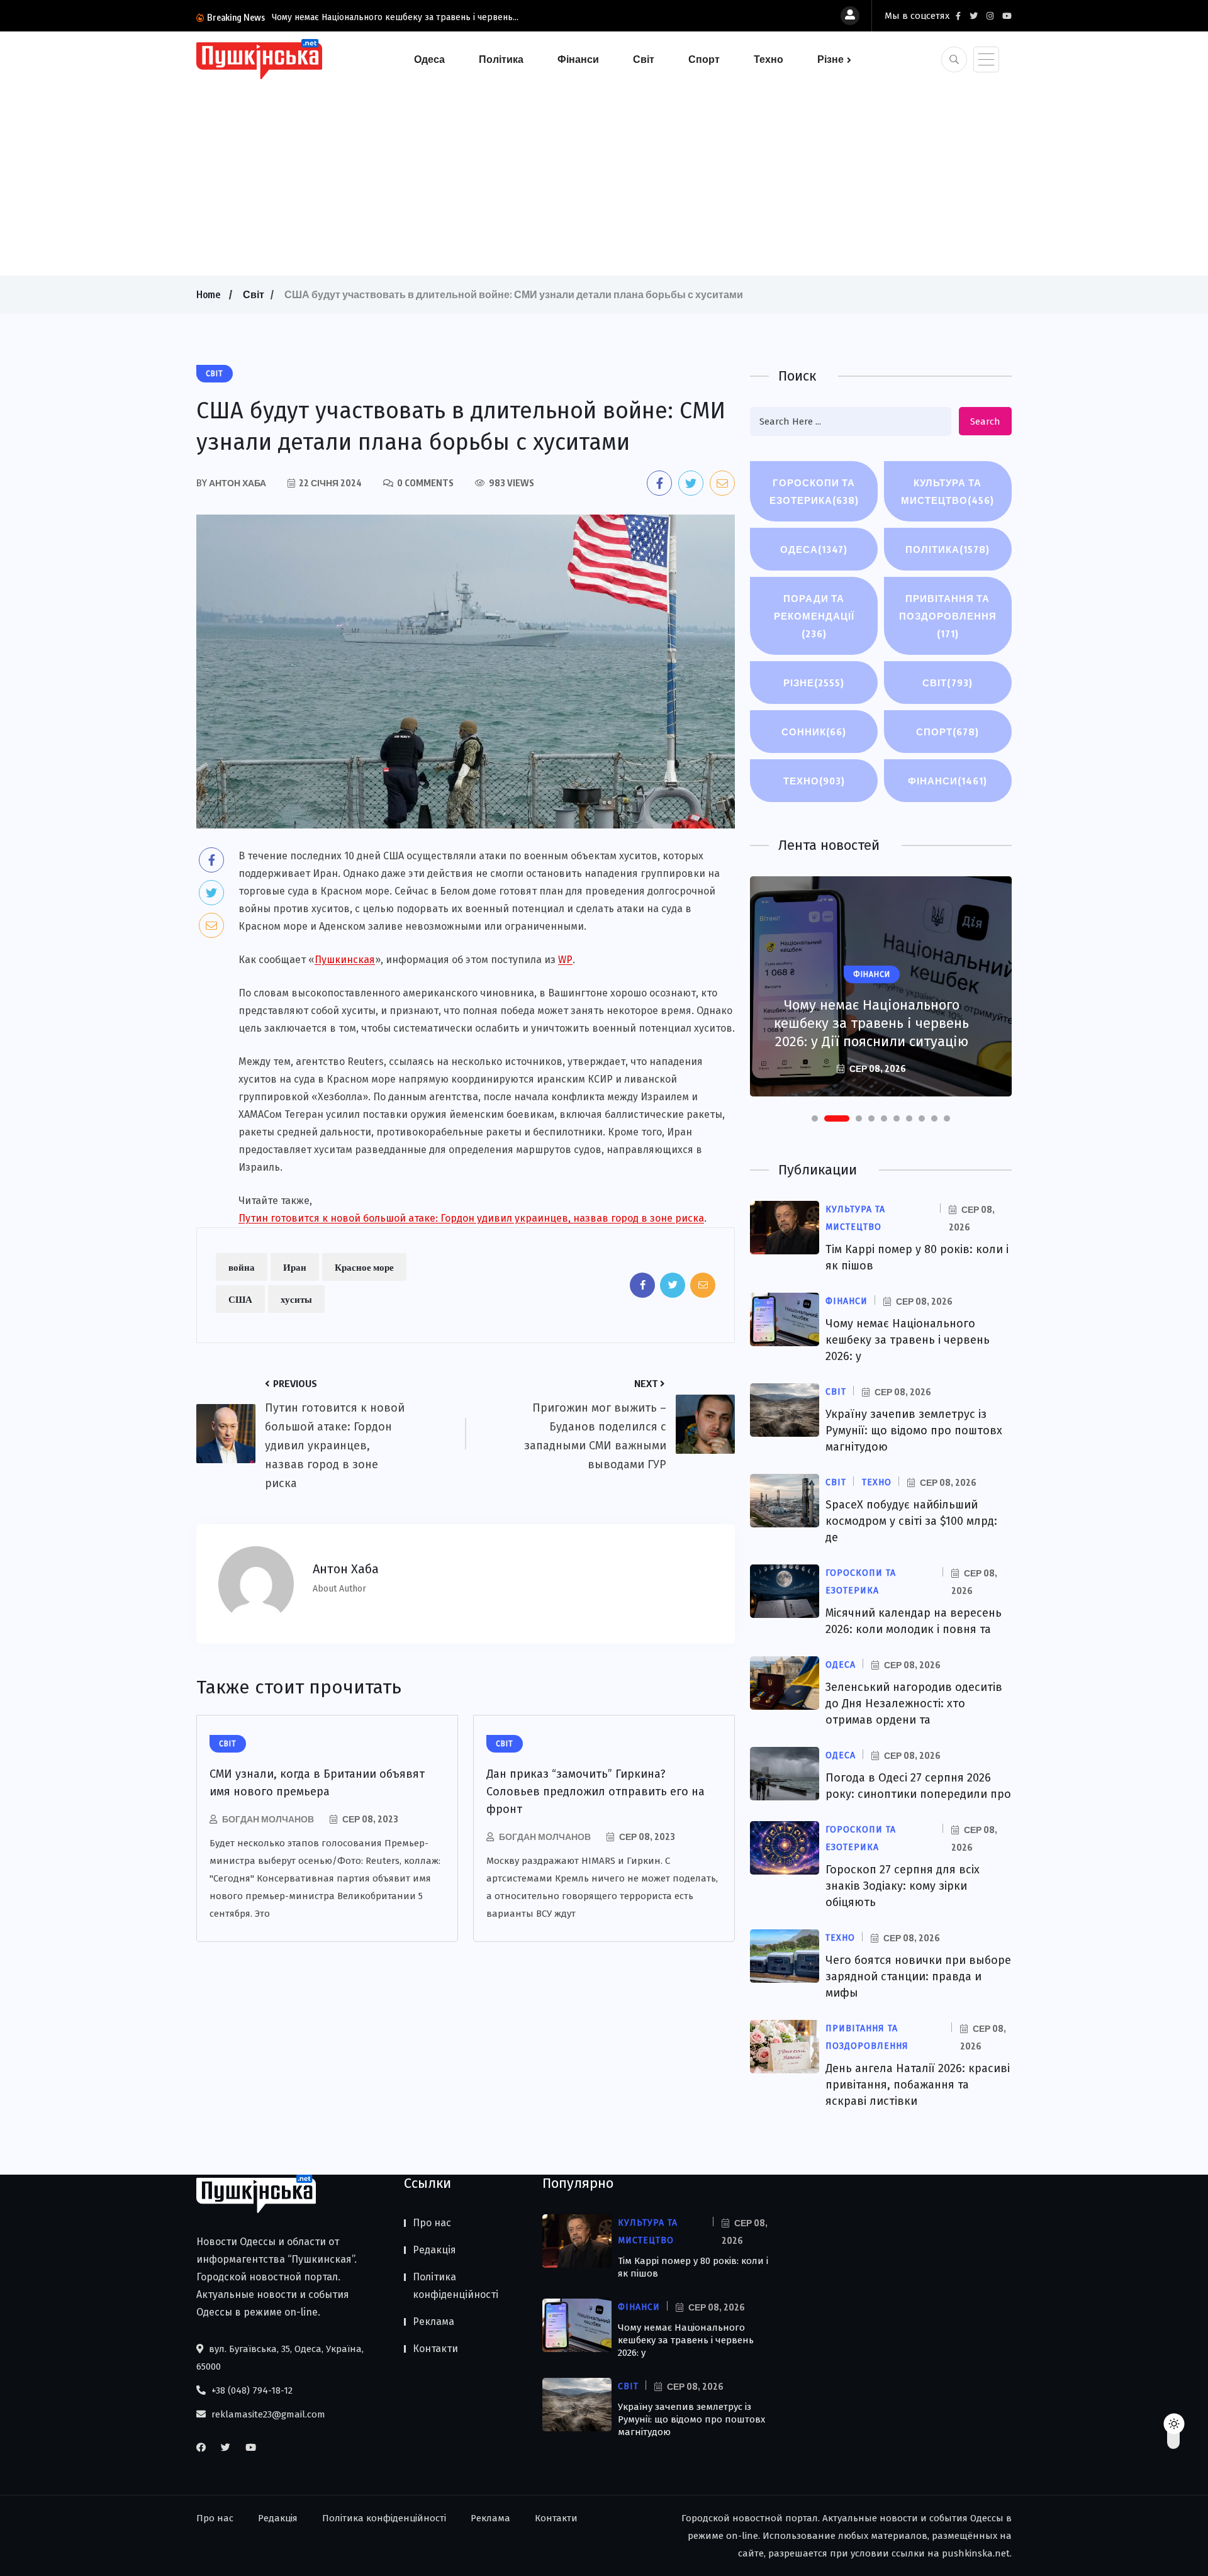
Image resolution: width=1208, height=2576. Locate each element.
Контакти (435, 2349)
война (242, 1267)
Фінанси (578, 59)
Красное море (364, 1267)
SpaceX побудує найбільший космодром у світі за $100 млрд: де (911, 1521)
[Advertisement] (604, 175)
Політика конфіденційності (456, 2286)
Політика (501, 59)
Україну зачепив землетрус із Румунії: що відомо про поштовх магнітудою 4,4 (871, 1023)
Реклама (433, 2322)
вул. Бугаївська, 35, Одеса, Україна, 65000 (280, 2358)
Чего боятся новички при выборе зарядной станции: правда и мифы (918, 1977)
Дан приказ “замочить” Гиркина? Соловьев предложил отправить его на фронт (596, 1792)
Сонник (814, 732)
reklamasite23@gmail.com (267, 2414)
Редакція (434, 2250)
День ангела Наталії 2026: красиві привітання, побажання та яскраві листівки (918, 2085)
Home (208, 294)
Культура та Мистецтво (948, 491)
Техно (769, 59)
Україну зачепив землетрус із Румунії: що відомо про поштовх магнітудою (914, 1430)
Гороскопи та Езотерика (814, 491)
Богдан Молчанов (268, 1819)
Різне (830, 59)
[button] (815, 1118)
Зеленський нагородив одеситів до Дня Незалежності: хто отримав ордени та (914, 1703)
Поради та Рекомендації (814, 616)
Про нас (432, 2223)
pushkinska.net (976, 2553)
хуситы (296, 1299)
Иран (295, 1267)
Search (985, 421)
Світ (644, 59)
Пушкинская (345, 960)
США (240, 1299)
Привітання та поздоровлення (948, 616)
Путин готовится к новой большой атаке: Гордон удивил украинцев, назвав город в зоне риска (471, 1218)
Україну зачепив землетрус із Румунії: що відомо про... (385, 17)
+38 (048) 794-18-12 (251, 2390)
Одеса (429, 59)
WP (565, 960)
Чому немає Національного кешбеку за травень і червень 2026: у (908, 1340)
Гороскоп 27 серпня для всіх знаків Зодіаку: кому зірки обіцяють (903, 1886)
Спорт (704, 59)
